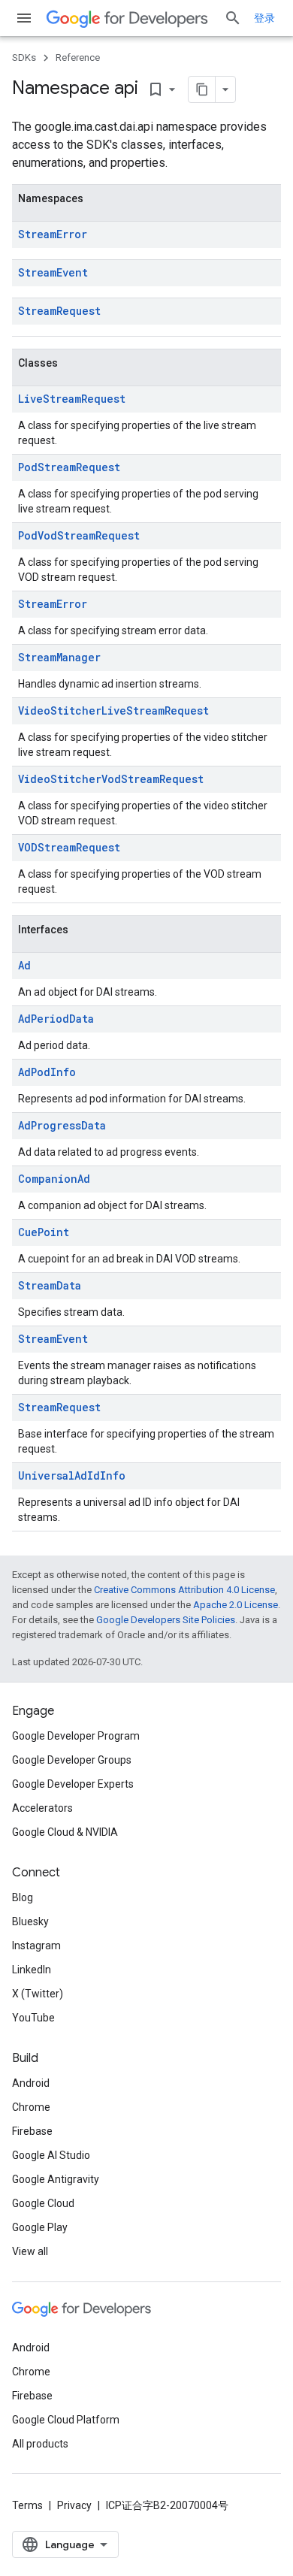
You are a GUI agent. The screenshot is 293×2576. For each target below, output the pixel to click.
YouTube (33, 2018)
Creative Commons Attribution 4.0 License (184, 1590)
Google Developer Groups (72, 1760)
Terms (27, 2505)
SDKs (24, 57)
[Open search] (233, 18)
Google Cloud (43, 2203)
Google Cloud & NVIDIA (65, 1832)
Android (31, 2083)
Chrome (31, 2107)
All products (40, 2444)
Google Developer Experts (73, 1784)
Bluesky (30, 1921)
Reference (78, 57)
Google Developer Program (76, 1736)
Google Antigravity (56, 2179)
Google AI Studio (51, 2155)
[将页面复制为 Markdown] (202, 89)
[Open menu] (24, 18)
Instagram (36, 1946)
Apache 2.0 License (236, 1605)
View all (30, 2251)
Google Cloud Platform (66, 2420)
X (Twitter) (38, 1994)
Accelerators (42, 1808)
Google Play (40, 2227)
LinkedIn (32, 1970)
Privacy (74, 2505)
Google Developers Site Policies (166, 1620)
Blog (23, 1897)
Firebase (32, 2131)
